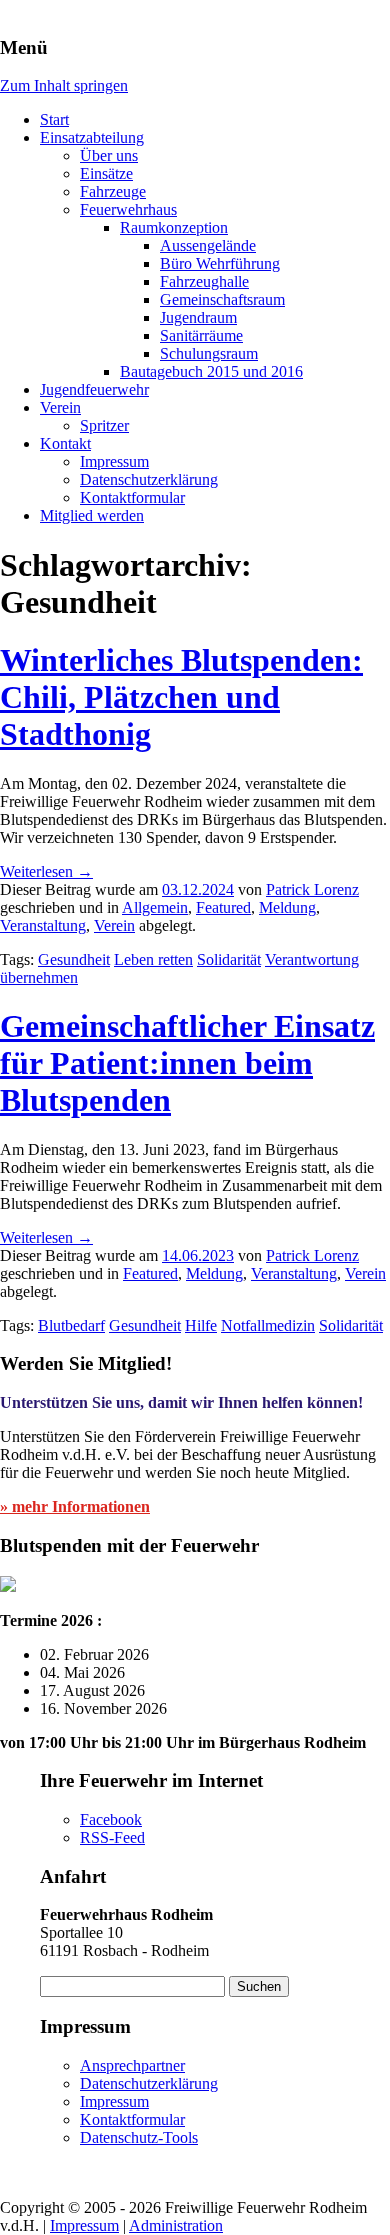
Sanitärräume (201, 335)
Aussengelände (208, 245)
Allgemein (155, 907)
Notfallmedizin (268, 1325)
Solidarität (229, 959)
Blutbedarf (71, 1325)
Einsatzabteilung (92, 137)
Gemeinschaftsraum (222, 299)
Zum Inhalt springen (64, 85)
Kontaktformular (132, 497)
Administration (176, 2225)
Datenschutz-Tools (139, 2137)
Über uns (109, 155)
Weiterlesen (46, 871)
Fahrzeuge (113, 191)
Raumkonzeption (174, 227)
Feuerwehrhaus (128, 209)
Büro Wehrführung (220, 263)
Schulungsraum (209, 353)
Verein (60, 407)
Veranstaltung (43, 925)
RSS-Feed (112, 1837)
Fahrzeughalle (204, 281)
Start (54, 119)
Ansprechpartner (132, 2065)
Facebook (111, 1819)
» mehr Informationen (75, 1506)
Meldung (287, 907)
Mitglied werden (92, 515)
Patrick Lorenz (312, 889)
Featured (223, 907)
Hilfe (201, 1325)
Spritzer (104, 425)
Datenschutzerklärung (149, 479)
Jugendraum (198, 317)
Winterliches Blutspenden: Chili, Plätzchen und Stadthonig (181, 697)
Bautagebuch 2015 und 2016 (211, 371)
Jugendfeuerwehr (94, 389)
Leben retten (153, 959)
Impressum (114, 461)
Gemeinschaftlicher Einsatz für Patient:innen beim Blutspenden (187, 1063)
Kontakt (65, 443)
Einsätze (106, 173)
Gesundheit (74, 959)
